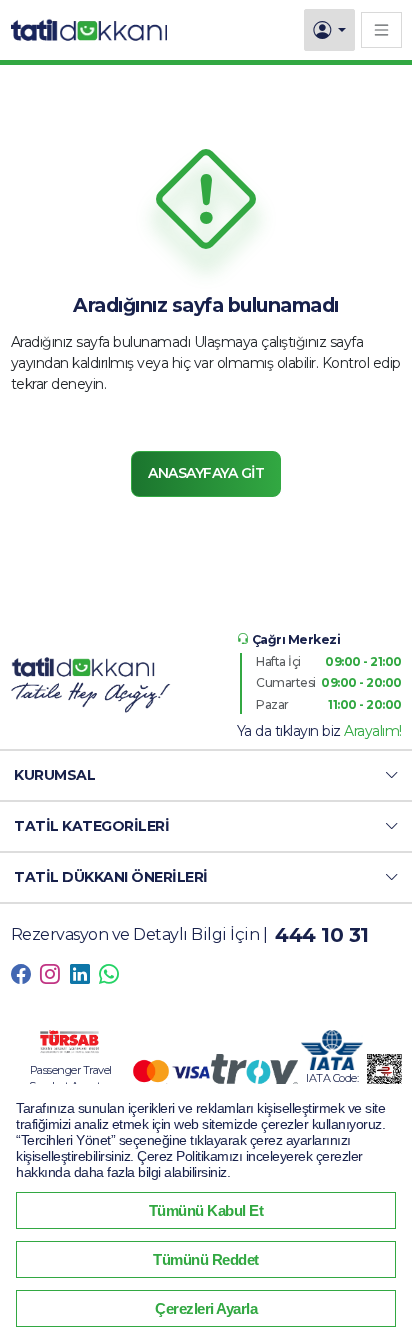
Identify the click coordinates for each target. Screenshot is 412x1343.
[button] (206, 775)
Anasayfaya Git (206, 473)
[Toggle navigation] (381, 29)
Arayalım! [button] (373, 731)
